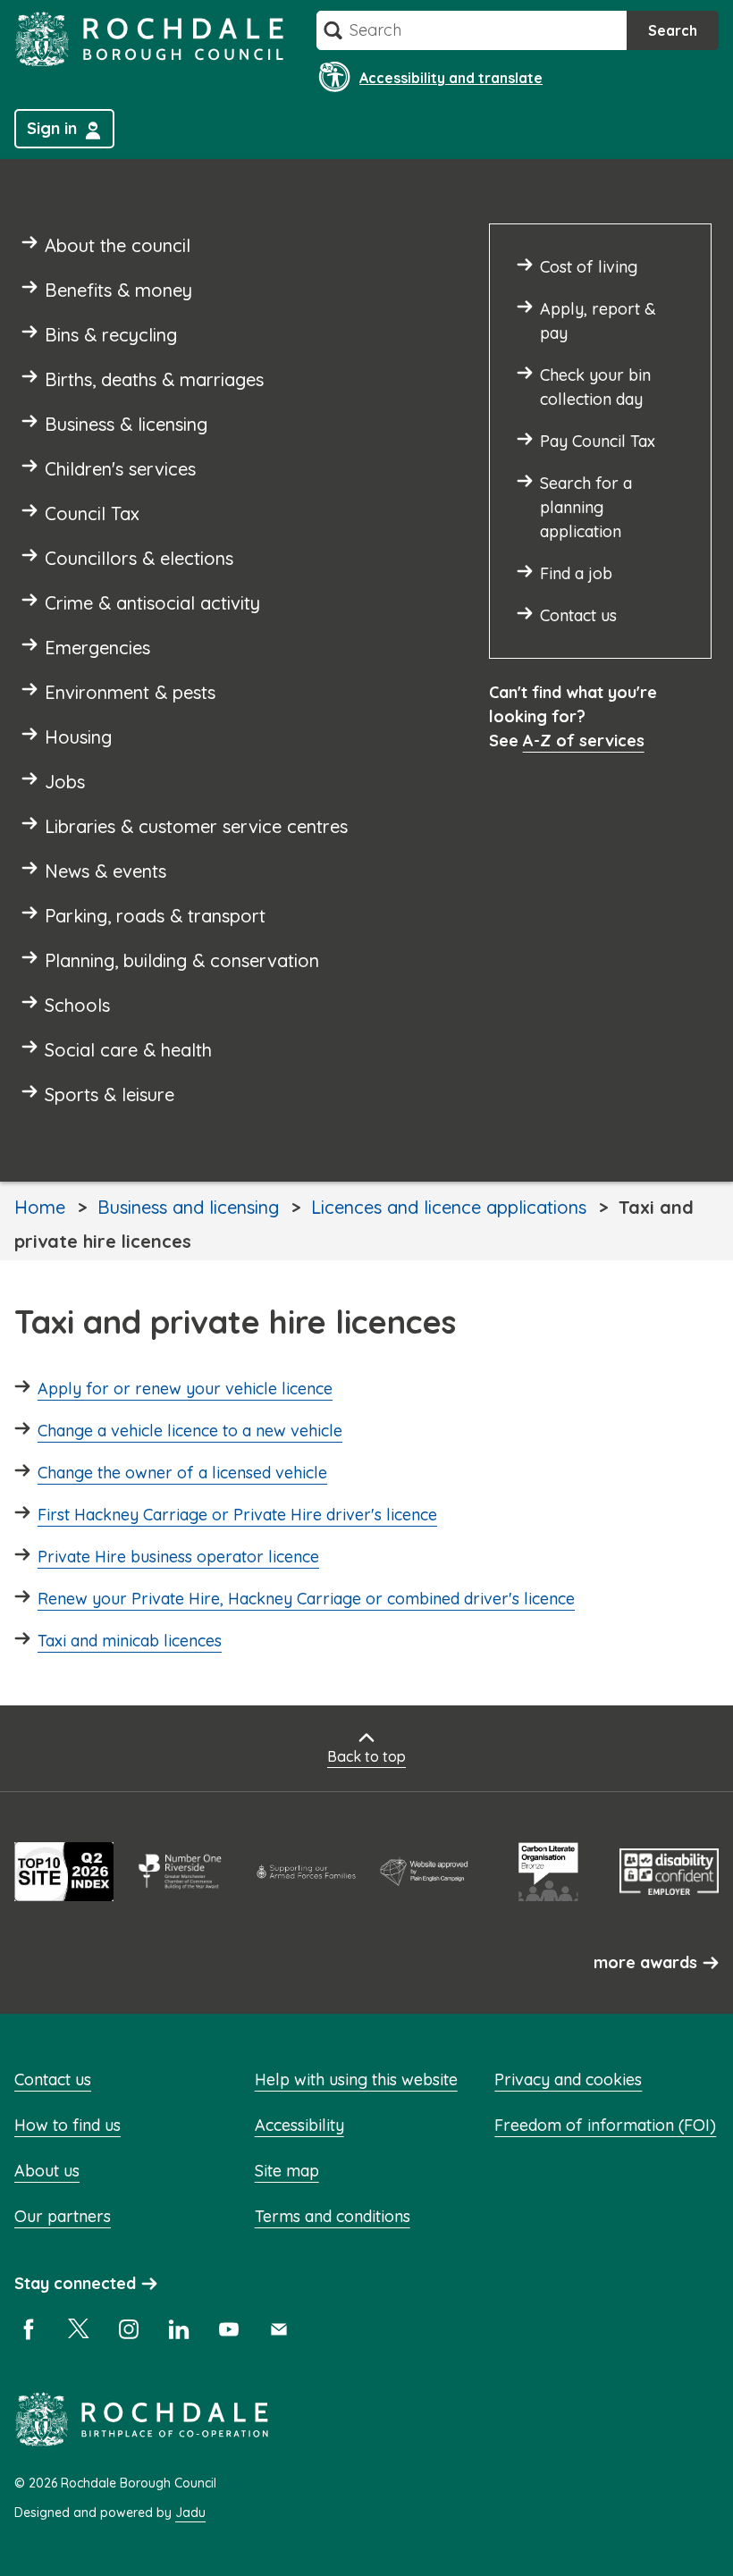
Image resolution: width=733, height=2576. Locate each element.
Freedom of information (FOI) (605, 2125)
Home (40, 1207)
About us (47, 2171)
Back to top (366, 1756)
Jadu (190, 2513)
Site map (287, 2171)
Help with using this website (356, 2079)
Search (673, 30)
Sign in (52, 128)
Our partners (63, 2216)
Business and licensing (188, 1207)
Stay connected (75, 2283)
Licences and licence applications (449, 1207)
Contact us (53, 2079)
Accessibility (299, 2125)
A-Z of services (584, 741)
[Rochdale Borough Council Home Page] (149, 39)
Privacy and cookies (568, 2079)
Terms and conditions (333, 2216)
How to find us (67, 2125)
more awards (645, 1962)
